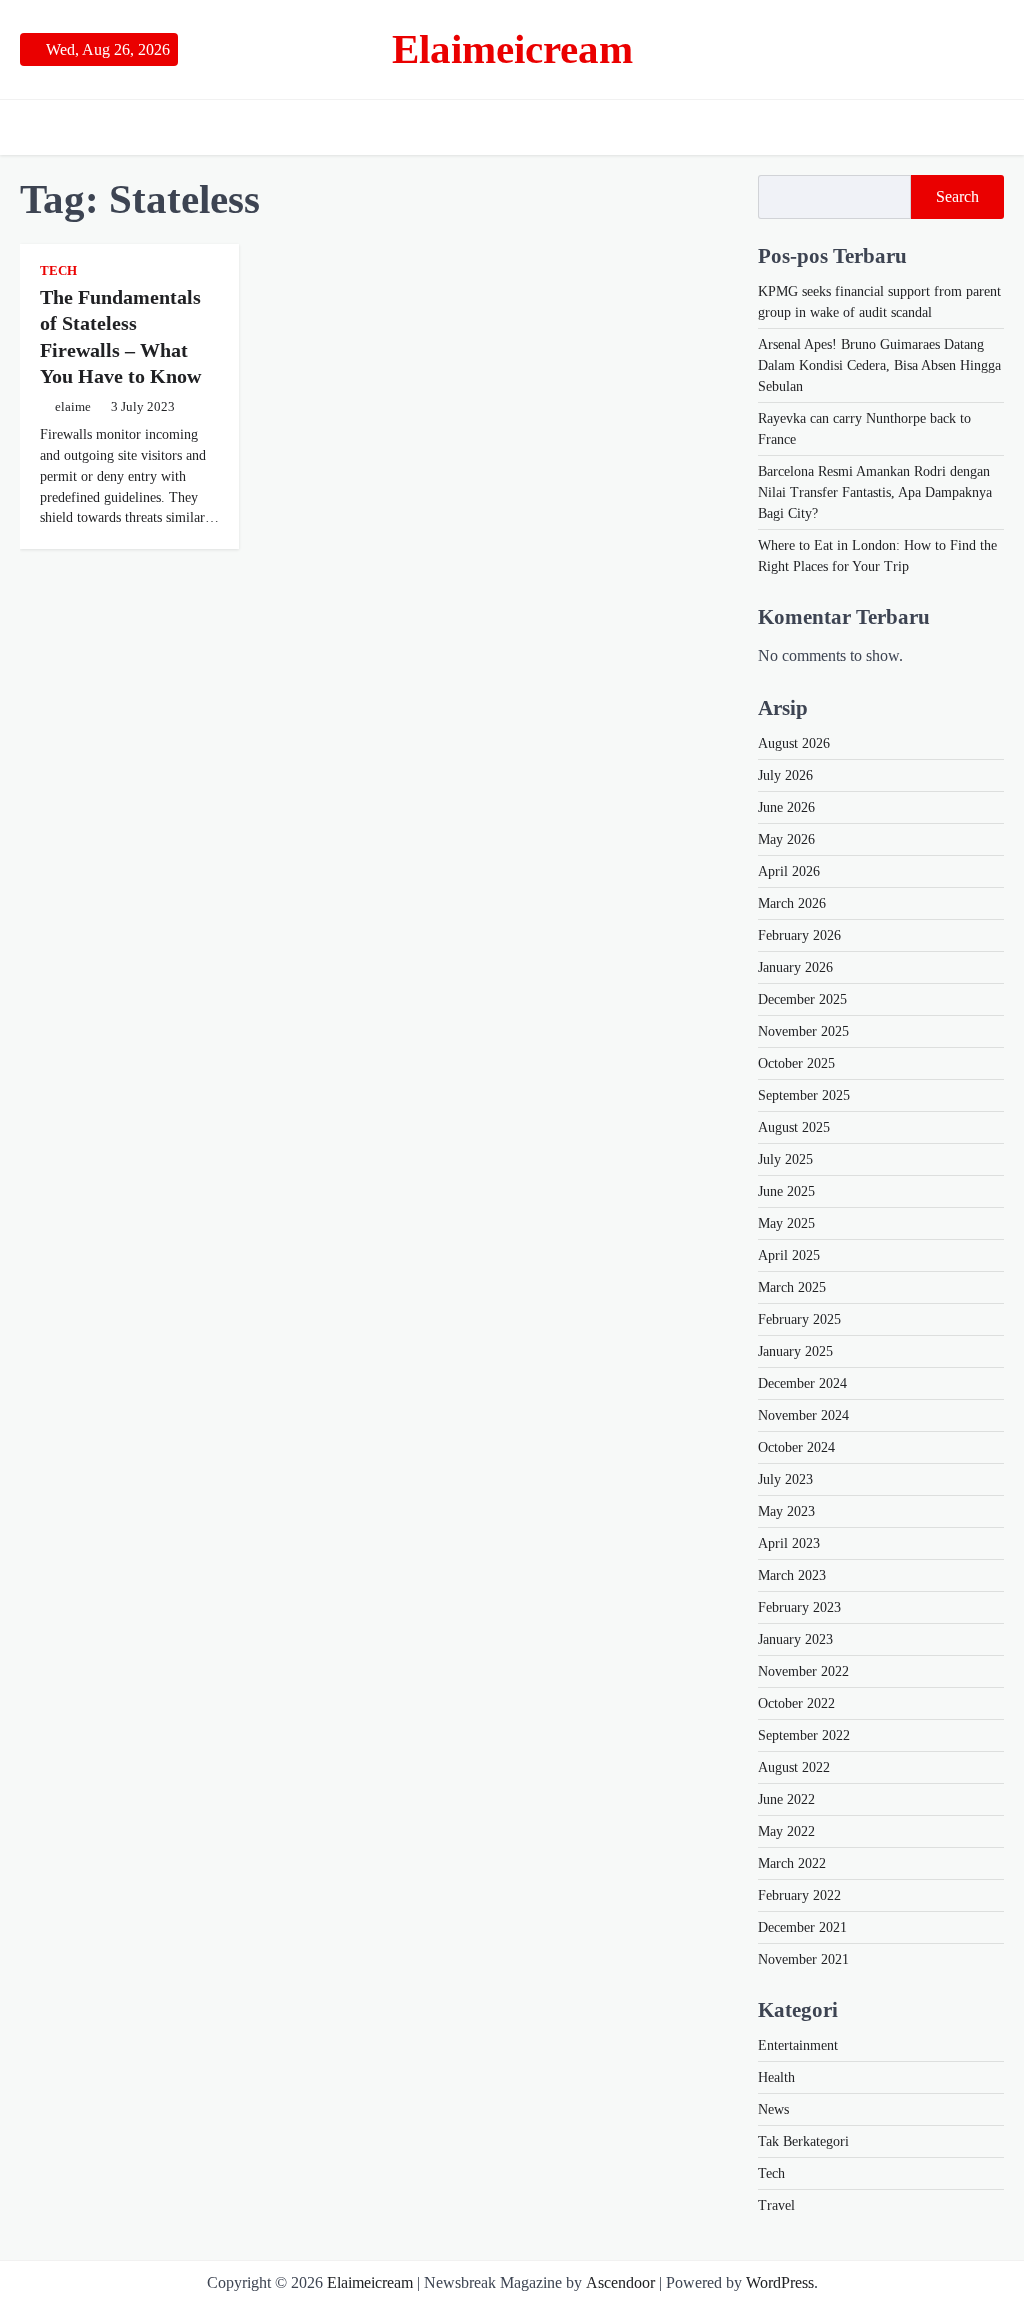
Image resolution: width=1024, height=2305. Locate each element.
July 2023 (785, 1479)
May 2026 (786, 839)
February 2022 (799, 1895)
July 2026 (785, 775)
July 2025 (785, 1159)
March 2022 (792, 1863)
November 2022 (803, 1671)
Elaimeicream (512, 49)
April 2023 (789, 1543)
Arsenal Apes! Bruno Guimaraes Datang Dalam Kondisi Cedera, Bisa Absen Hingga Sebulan (879, 365)
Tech (58, 271)
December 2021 (802, 1927)
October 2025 (796, 1063)
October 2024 (796, 1447)
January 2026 (795, 967)
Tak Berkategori (803, 2141)
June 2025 (786, 1191)
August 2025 (794, 1127)
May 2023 (786, 1511)
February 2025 (799, 1319)
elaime (73, 407)
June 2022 (786, 1799)
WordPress (780, 2282)
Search (957, 196)
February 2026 (799, 935)
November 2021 (803, 1959)
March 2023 (792, 1575)
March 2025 (792, 1287)
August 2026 (794, 743)
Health (776, 2077)
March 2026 (792, 903)
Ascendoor (620, 2282)
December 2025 (802, 999)
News (773, 2109)
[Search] (989, 128)
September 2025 (804, 1095)
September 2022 (804, 1735)
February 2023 (799, 1607)
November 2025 (803, 1031)
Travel (776, 2205)
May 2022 (786, 1831)
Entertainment (798, 2045)
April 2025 (789, 1255)
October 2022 (796, 1703)
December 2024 (802, 1383)
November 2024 (803, 1415)
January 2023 (795, 1639)
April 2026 (789, 871)
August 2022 (794, 1767)
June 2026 (786, 807)
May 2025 (786, 1223)
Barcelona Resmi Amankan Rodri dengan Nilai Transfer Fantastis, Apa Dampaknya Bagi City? (875, 492)
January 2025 (795, 1351)
